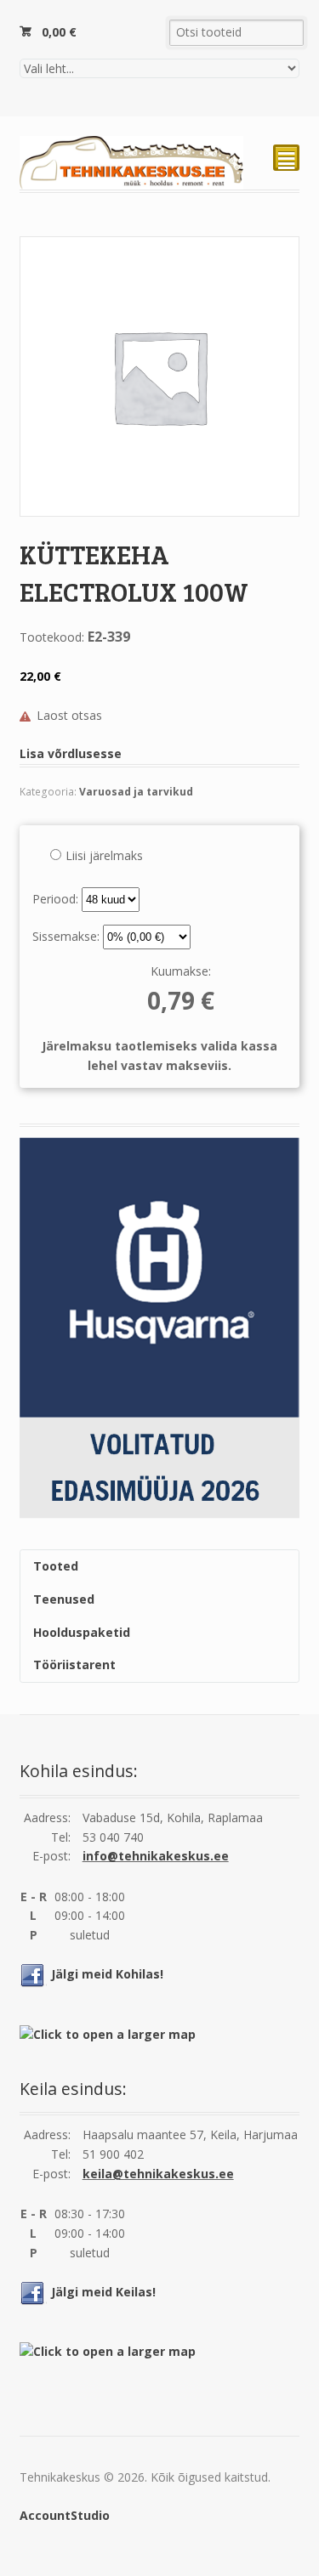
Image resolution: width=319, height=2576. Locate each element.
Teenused (64, 1599)
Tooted (56, 1566)
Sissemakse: (68, 936)
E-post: (51, 1856)
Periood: (57, 899)
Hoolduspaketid (82, 1632)
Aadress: (47, 1817)
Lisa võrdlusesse (71, 753)
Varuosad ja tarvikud (136, 792)
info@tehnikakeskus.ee (156, 1856)
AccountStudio (65, 2515)
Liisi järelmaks (104, 855)
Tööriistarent (74, 1664)
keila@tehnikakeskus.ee (158, 2174)
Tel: (61, 1837)
